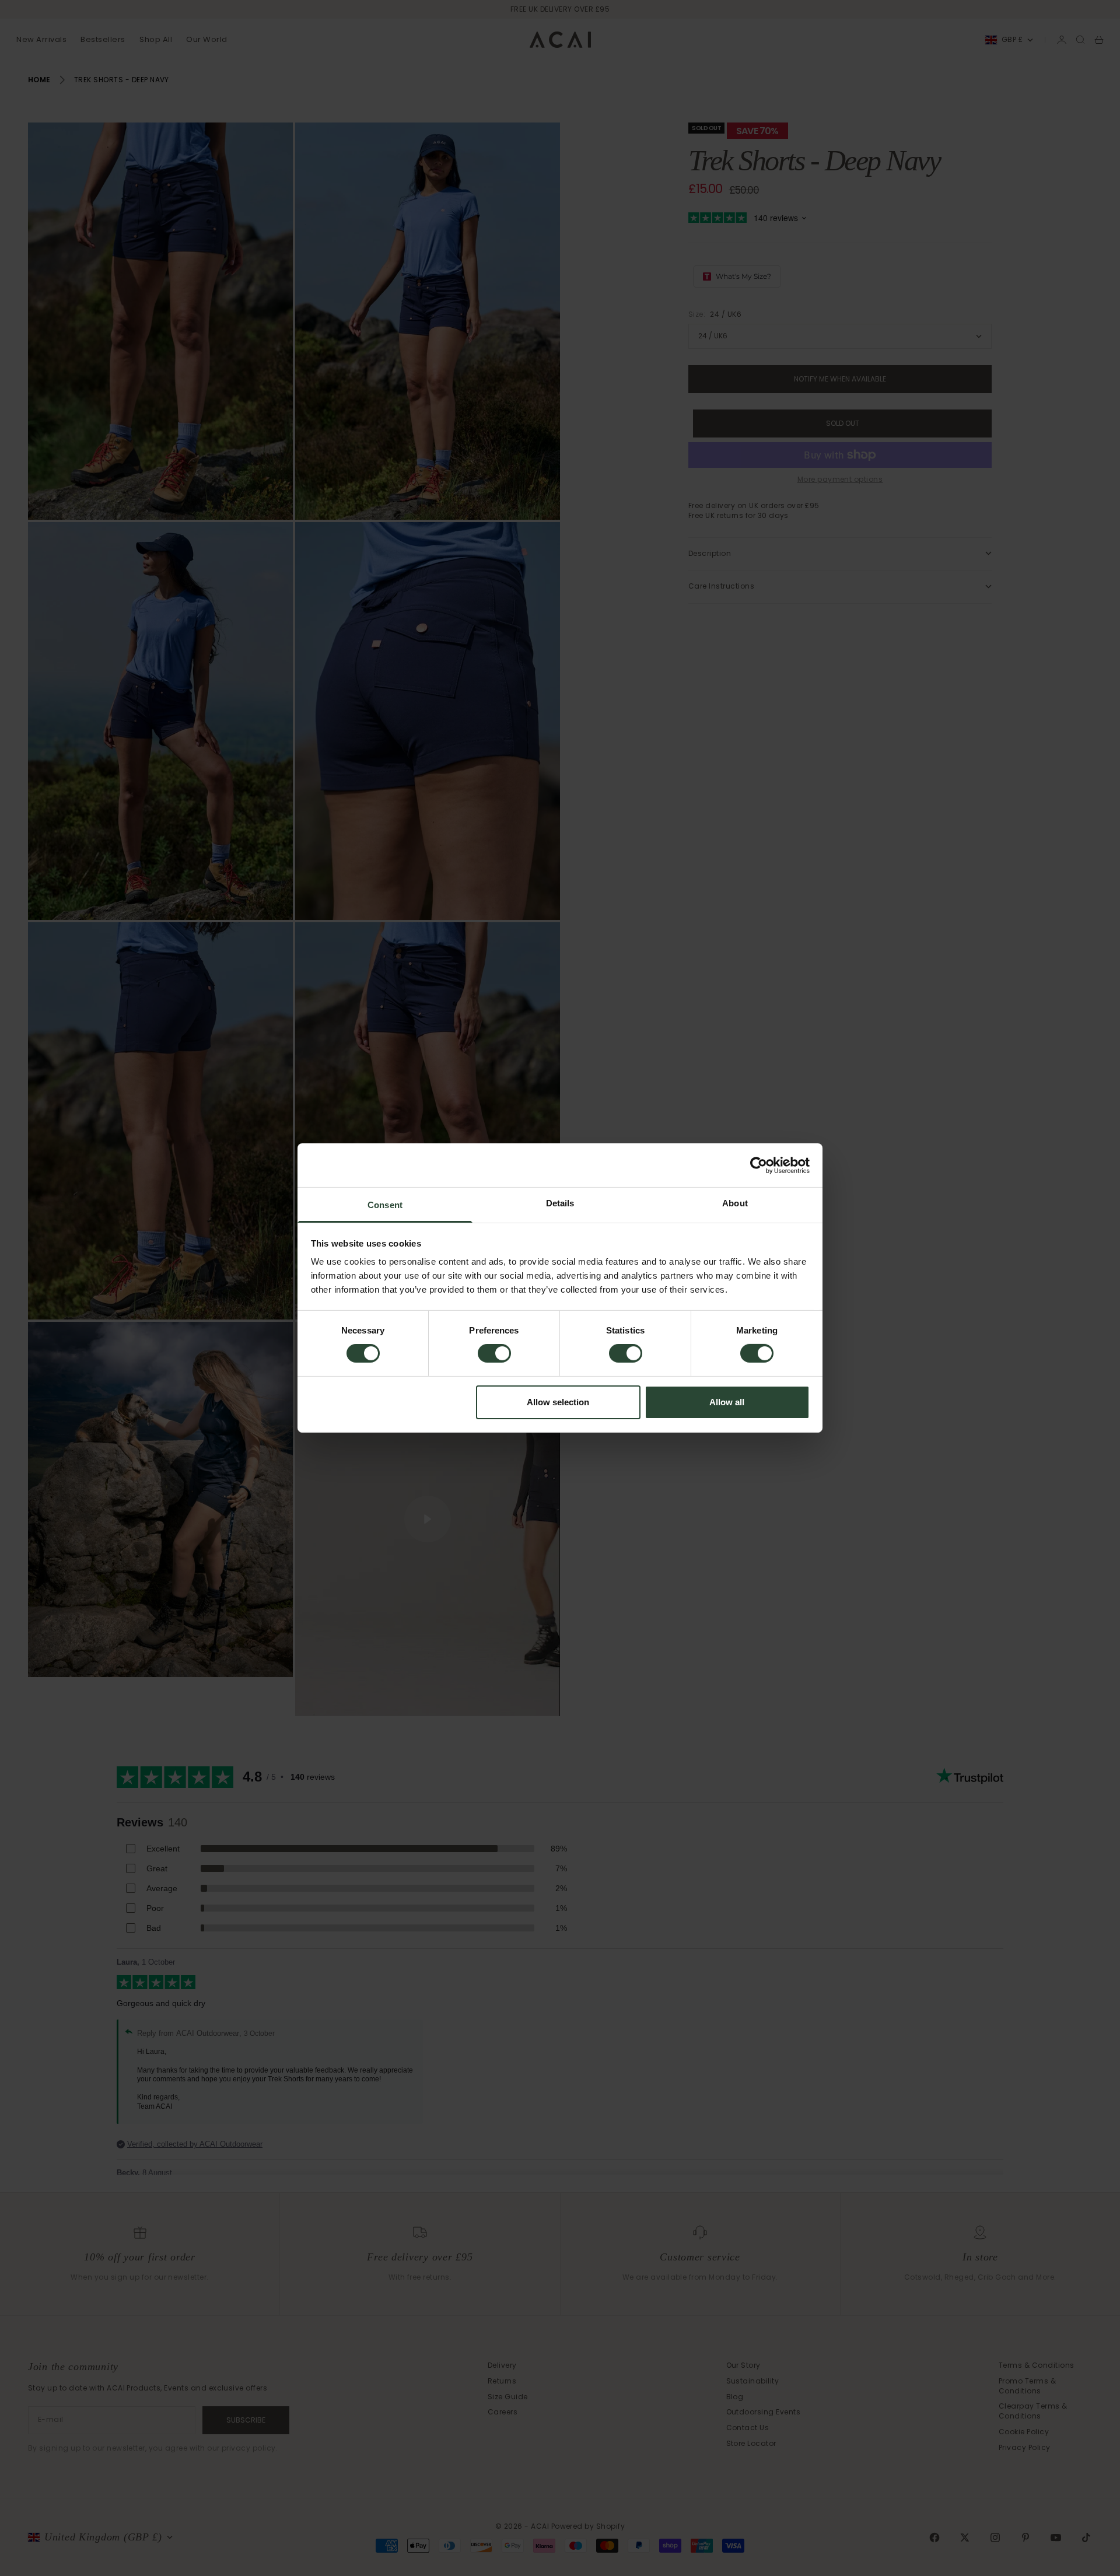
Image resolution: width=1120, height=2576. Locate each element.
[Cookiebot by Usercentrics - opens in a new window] (759, 1165)
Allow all (727, 1402)
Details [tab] (560, 1203)
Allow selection (558, 1402)
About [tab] (735, 1203)
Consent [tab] (385, 1205)
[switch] (494, 1353)
